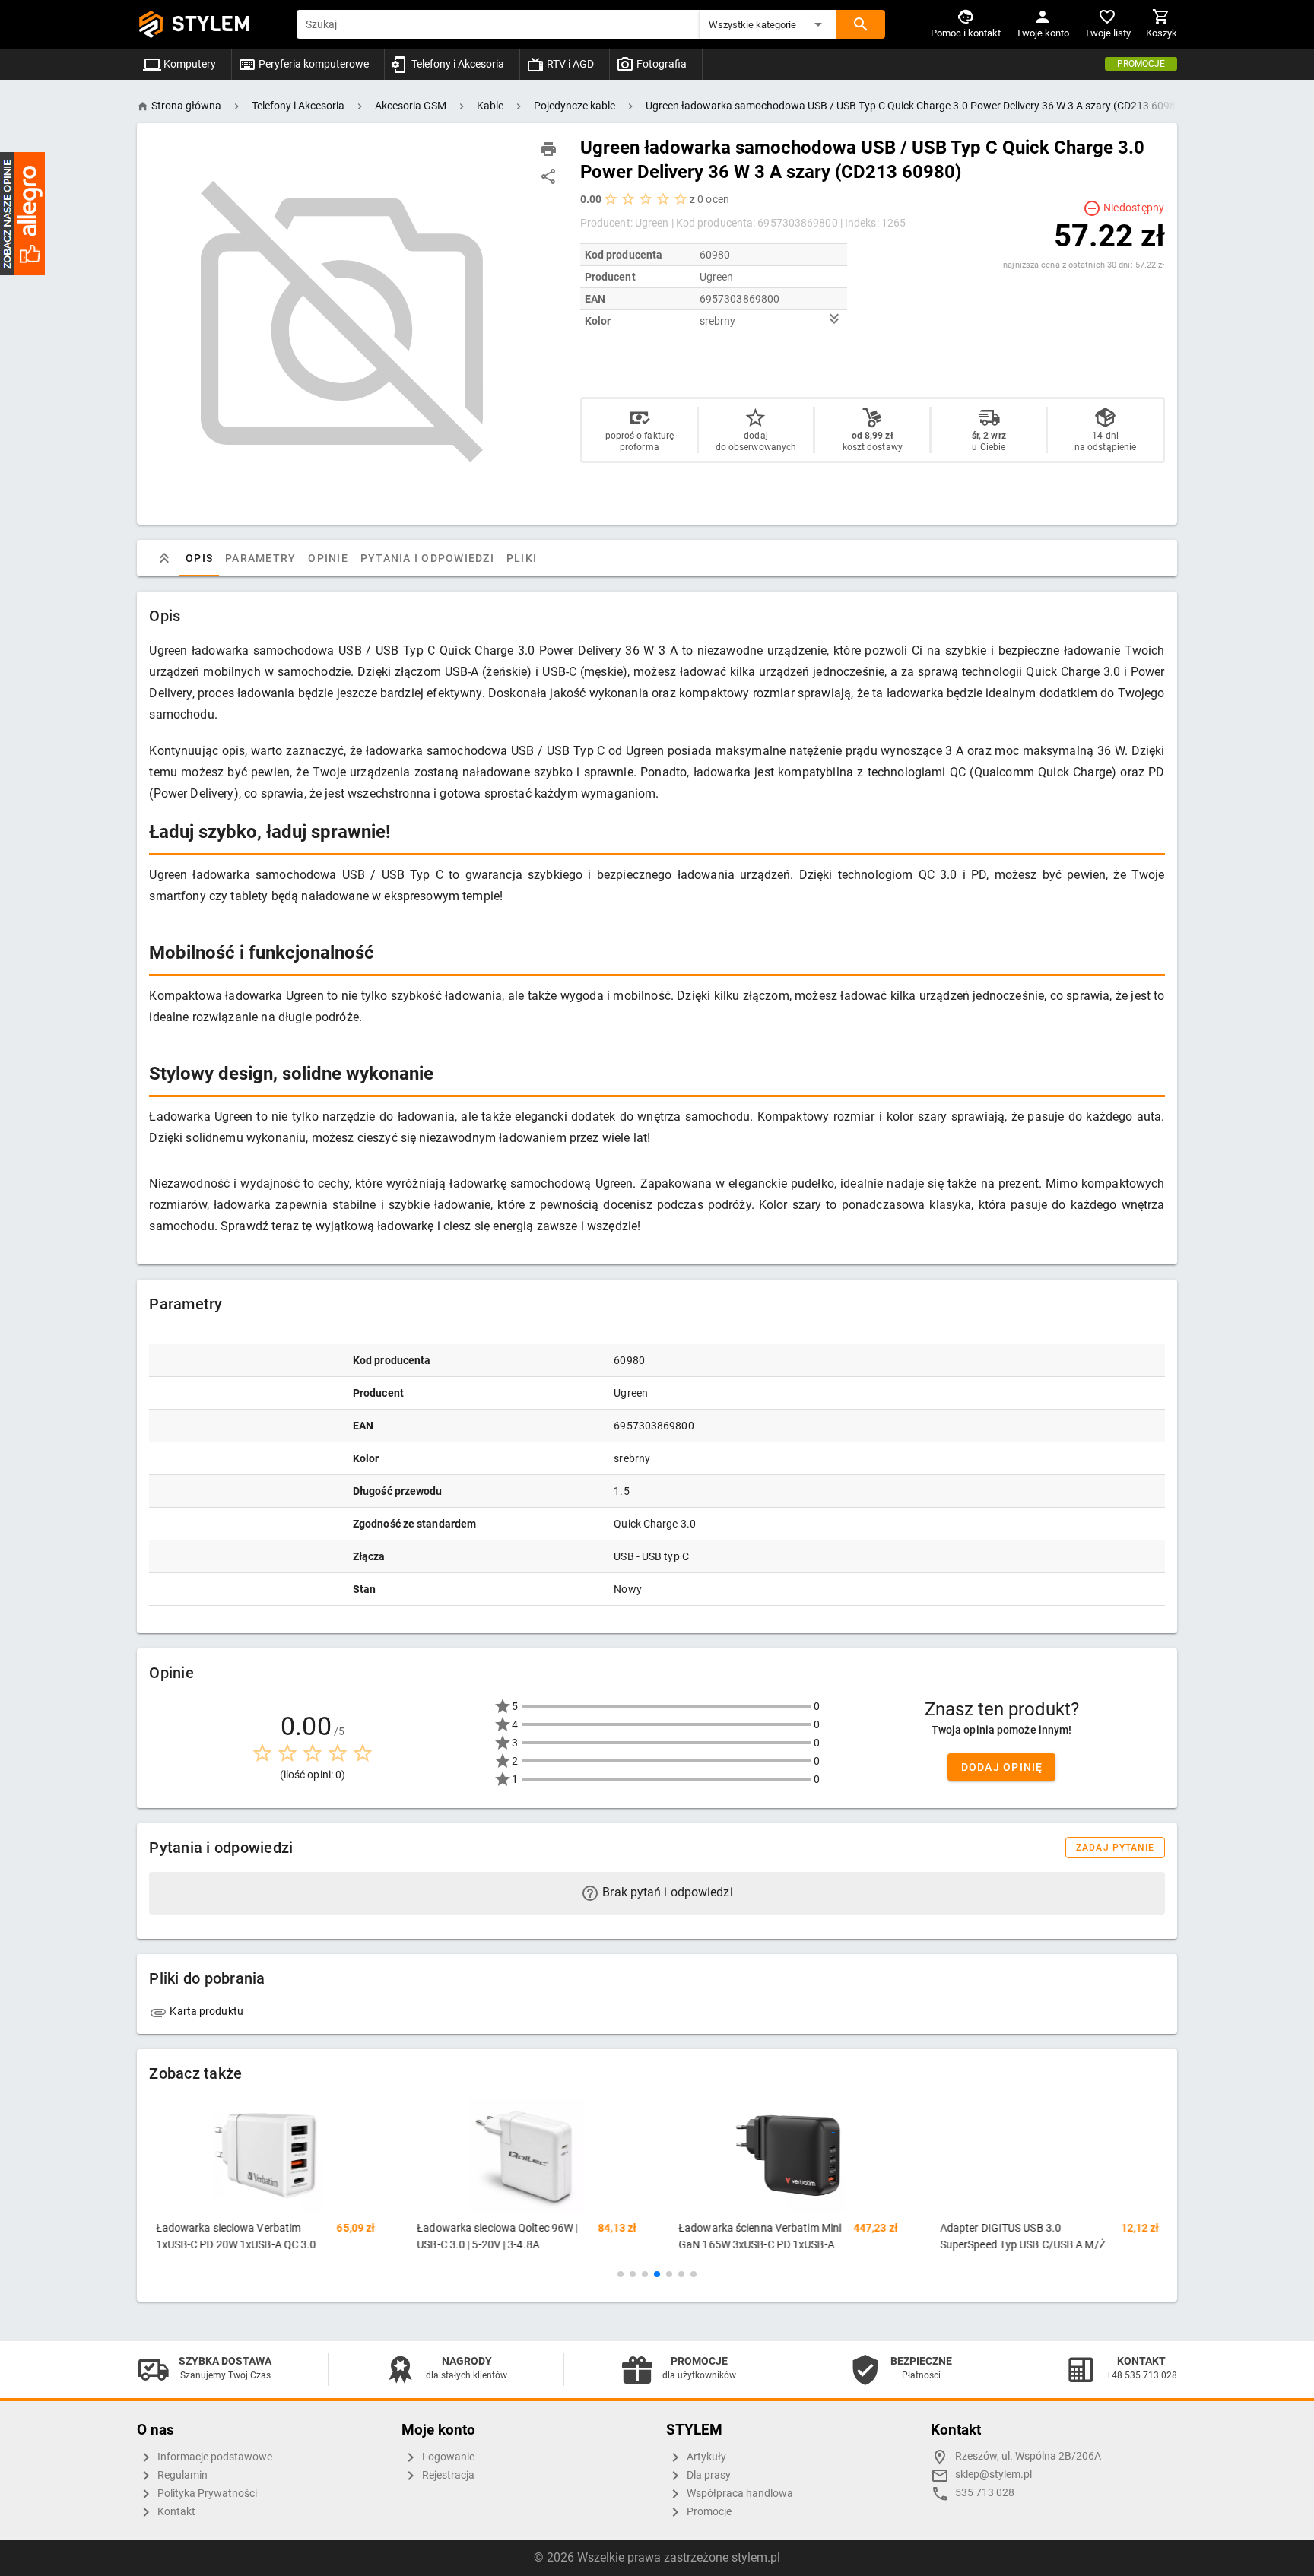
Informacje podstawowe (214, 2457)
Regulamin (181, 2475)
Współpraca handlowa (739, 2494)
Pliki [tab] (522, 558)
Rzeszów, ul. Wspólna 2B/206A (1028, 2456)
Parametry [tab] (260, 558)
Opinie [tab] (329, 558)
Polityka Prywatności (206, 2494)
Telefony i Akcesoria (457, 64)
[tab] (164, 558)
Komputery (189, 64)
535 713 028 (985, 2493)
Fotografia (660, 64)
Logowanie (447, 2457)
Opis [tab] (199, 558)
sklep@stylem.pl (993, 2474)
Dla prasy (708, 2475)
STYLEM (211, 24)
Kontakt (175, 2512)
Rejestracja (447, 2475)
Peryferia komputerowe (313, 64)
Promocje (1141, 64)
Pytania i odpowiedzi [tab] (427, 558)
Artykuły (705, 2457)
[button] (768, 24)
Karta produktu (205, 2011)
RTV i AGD (569, 64)
